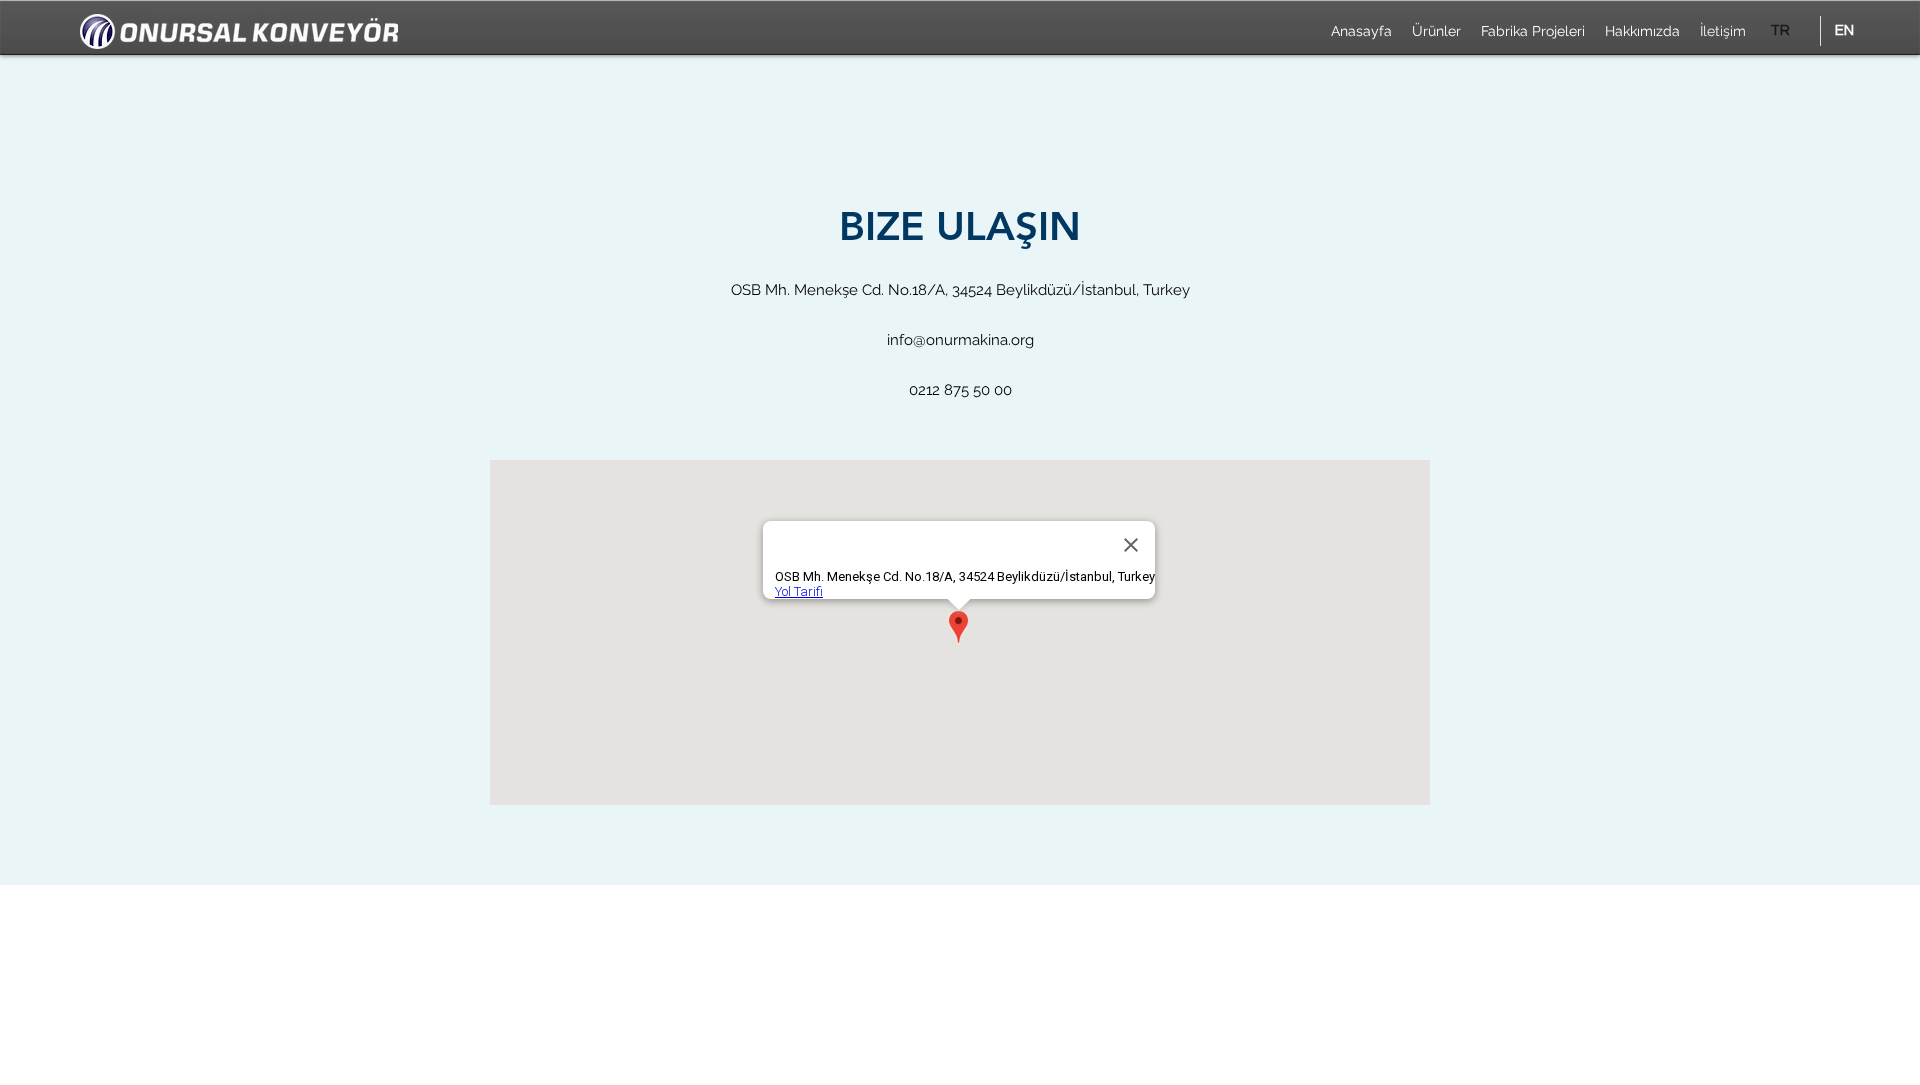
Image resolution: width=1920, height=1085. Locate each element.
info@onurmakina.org (960, 340)
